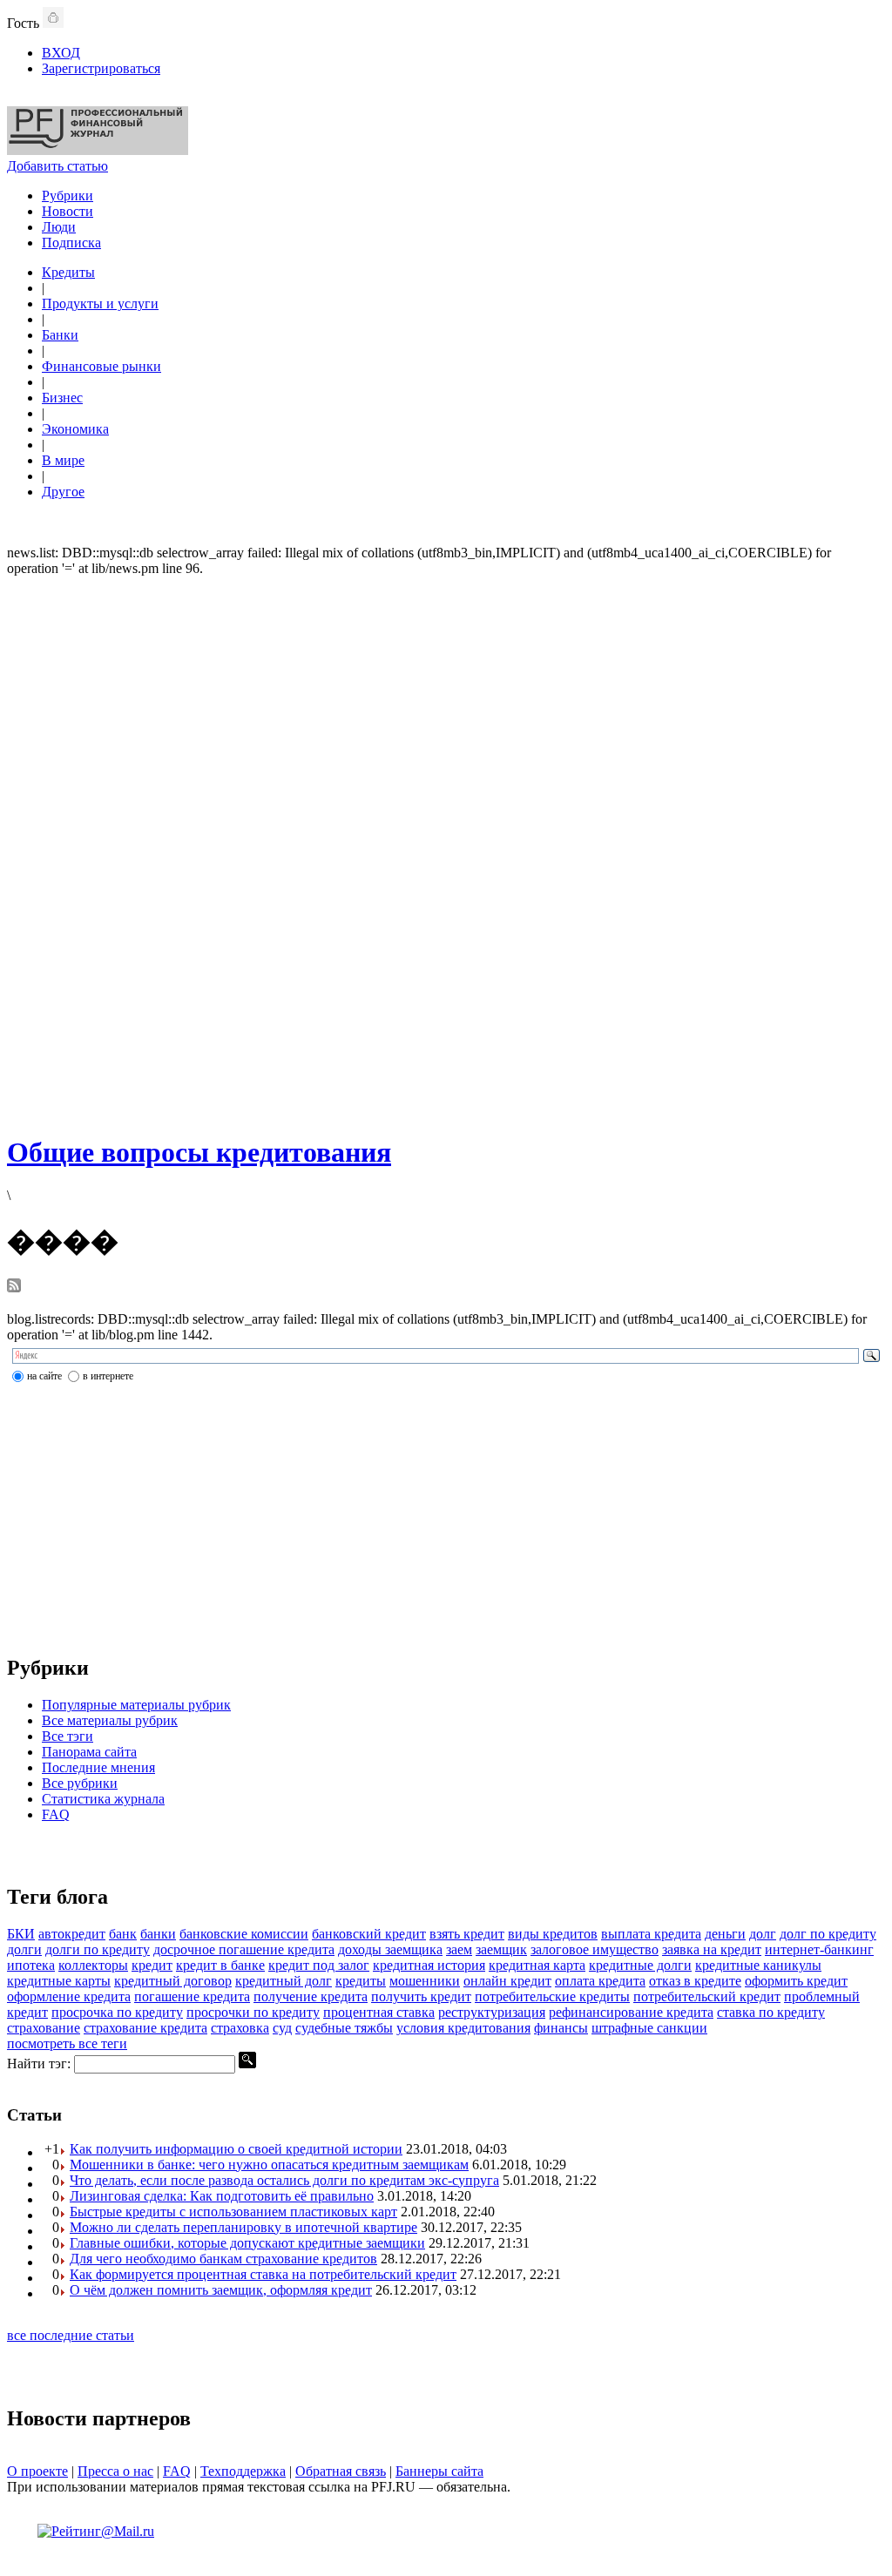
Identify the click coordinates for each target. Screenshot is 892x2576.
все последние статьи (71, 2335)
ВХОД (61, 53)
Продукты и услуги (100, 303)
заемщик (501, 1949)
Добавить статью (57, 166)
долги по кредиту (98, 1949)
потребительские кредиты (552, 1996)
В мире (63, 460)
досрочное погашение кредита (244, 1949)
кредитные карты (59, 1981)
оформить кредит (796, 1981)
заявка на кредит (712, 1949)
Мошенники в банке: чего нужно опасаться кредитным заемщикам (269, 2165)
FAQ (56, 1814)
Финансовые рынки (101, 366)
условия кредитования (463, 2028)
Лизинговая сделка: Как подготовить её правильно (222, 2196)
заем (459, 1949)
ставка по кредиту (771, 2012)
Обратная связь (341, 2471)
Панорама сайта (89, 1752)
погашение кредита (192, 1996)
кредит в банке (220, 1965)
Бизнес (62, 398)
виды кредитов (553, 1934)
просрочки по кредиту (253, 2012)
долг (763, 1934)
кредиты (361, 1981)
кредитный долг (284, 1981)
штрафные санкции (649, 2028)
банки (158, 1934)
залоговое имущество (595, 1949)
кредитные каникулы (758, 1965)
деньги (725, 1934)
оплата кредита (600, 1981)
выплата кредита (651, 1934)
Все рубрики (80, 1783)
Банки (60, 335)
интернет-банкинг (819, 1949)
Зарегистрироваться (101, 68)
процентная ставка (379, 2012)
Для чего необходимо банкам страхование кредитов (223, 2259)
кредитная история (429, 1965)
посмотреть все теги (67, 2043)
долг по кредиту (828, 1934)
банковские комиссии (244, 1934)
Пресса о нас (115, 2471)
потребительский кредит (707, 1996)
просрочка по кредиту (117, 2012)
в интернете (108, 1376)
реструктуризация (492, 2012)
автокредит (72, 1934)
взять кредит (467, 1934)
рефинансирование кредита (631, 2012)
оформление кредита (69, 1996)
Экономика (75, 429)
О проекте (37, 2471)
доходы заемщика (390, 1949)
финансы (561, 2028)
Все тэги (68, 1736)
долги (24, 1949)
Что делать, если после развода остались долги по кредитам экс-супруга (284, 2180)
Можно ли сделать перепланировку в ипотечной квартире (243, 2227)
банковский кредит (369, 1934)
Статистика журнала (103, 1799)
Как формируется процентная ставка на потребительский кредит (263, 2274)
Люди (59, 227)
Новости (68, 211)
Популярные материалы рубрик (136, 1705)
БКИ (21, 1934)
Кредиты (68, 272)
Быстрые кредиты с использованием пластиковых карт (233, 2212)
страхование (44, 2028)
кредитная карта (537, 1965)
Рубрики (68, 196)
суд (282, 2028)
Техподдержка (243, 2471)
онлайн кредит (507, 1981)
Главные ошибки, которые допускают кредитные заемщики (247, 2243)
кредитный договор (173, 1981)
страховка (240, 2028)
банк (123, 1934)
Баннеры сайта (439, 2471)
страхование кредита (145, 2028)
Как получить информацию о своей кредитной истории (236, 2149)
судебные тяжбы (344, 2028)
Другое (63, 492)
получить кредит (421, 1996)
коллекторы (93, 1965)
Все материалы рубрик (110, 1720)
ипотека (31, 1965)
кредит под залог (319, 1965)
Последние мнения (98, 1767)
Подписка (71, 243)
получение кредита (311, 1996)
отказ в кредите (695, 1981)
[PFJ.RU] (98, 150)
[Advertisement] (446, 853)
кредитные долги (640, 1965)
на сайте (44, 1376)
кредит (152, 1965)
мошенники (425, 1981)
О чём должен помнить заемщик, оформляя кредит (221, 2290)
